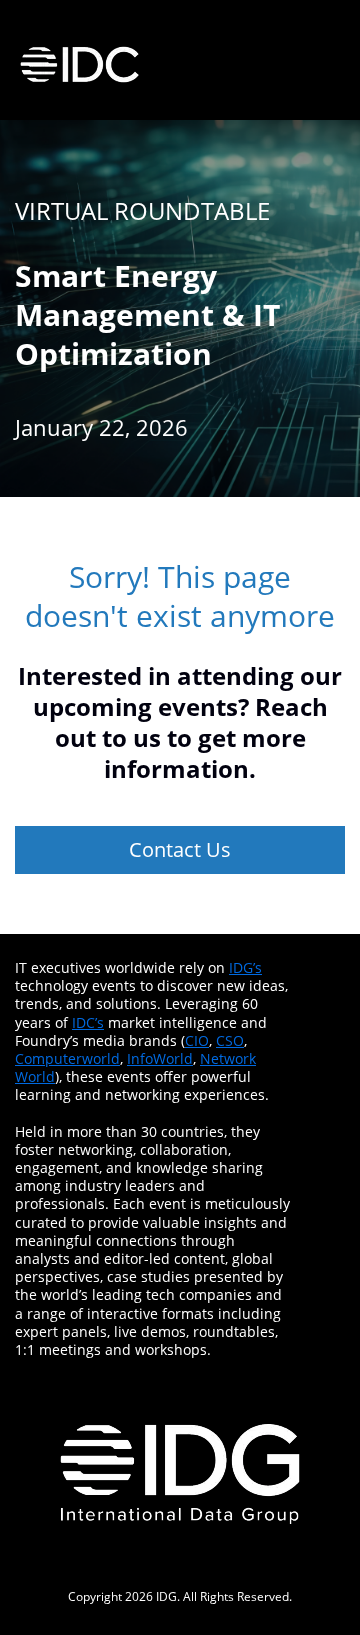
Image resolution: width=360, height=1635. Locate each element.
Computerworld (67, 1058)
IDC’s (88, 1022)
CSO (230, 1040)
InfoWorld (160, 1058)
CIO (197, 1040)
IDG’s (245, 967)
